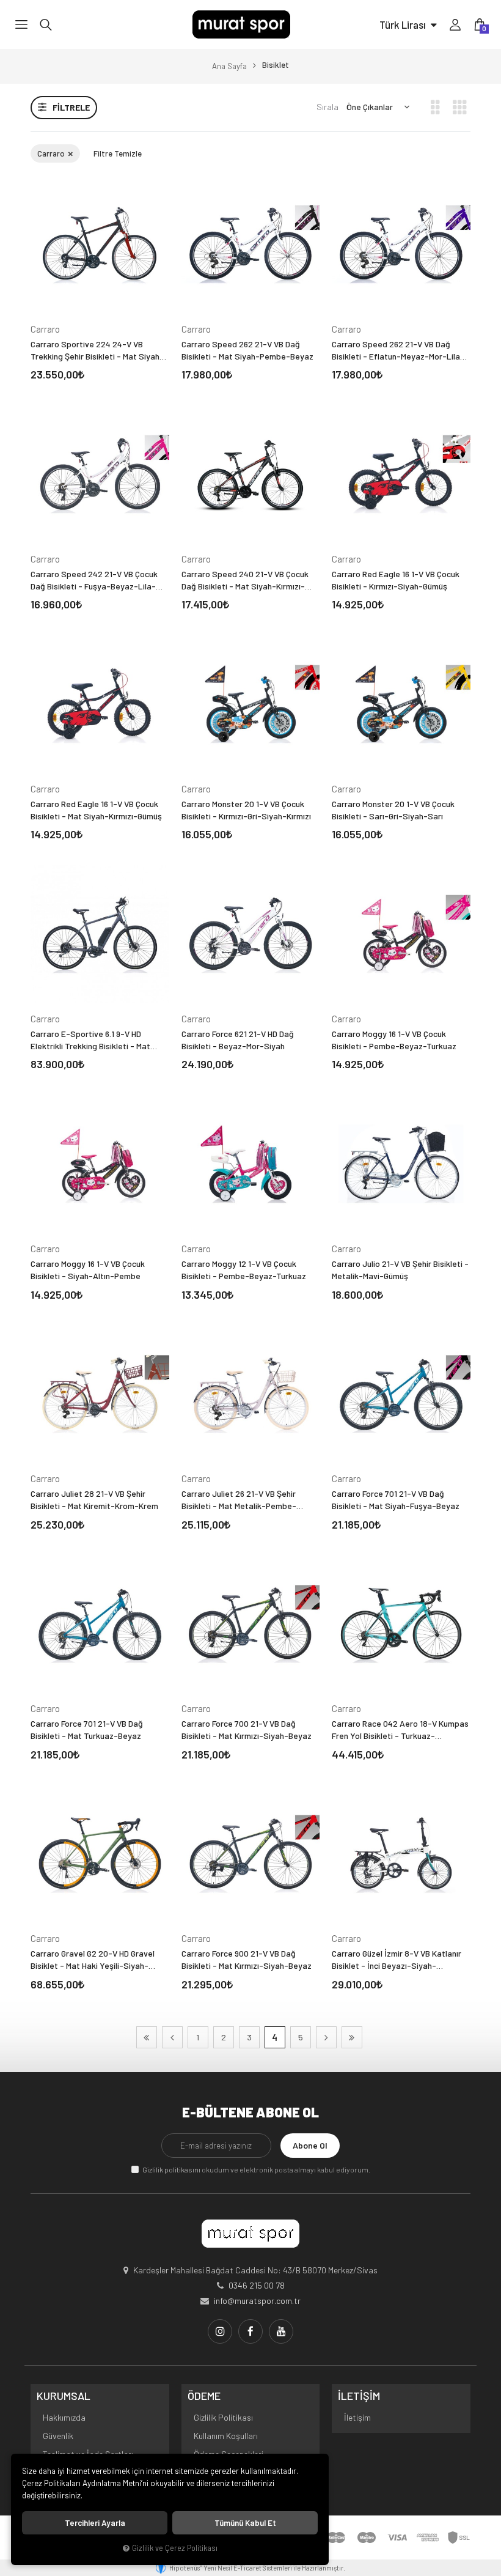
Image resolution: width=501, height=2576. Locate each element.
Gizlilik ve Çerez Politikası (175, 2548)
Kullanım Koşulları (226, 2436)
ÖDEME (204, 2396)
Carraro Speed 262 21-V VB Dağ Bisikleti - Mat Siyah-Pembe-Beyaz (247, 350)
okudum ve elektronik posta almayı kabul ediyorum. (256, 2169)
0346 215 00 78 (257, 2285)
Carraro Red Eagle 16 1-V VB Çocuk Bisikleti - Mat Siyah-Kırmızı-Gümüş (96, 810)
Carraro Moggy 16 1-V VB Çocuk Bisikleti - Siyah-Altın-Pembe (88, 1270)
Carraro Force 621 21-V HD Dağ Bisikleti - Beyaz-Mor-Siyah (238, 1040)
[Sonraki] (326, 2037)
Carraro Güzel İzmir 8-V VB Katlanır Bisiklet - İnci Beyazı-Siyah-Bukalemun (397, 1960)
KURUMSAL (64, 2396)
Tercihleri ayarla (95, 2523)
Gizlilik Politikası (223, 2417)
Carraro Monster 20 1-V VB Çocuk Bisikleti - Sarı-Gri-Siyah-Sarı (393, 810)
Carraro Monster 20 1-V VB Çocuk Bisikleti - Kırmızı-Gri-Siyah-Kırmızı (246, 810)
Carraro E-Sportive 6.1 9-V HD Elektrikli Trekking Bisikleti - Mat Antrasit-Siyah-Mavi (90, 1040)
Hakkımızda (64, 2417)
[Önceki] (172, 2037)
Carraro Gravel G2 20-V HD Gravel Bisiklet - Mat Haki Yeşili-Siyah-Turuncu (93, 1960)
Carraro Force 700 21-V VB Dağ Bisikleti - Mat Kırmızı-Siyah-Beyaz (247, 1729)
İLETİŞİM (359, 2396)
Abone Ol (310, 2145)
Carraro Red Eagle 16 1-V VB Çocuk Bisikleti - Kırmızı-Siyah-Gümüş (396, 580)
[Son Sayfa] (352, 2037)
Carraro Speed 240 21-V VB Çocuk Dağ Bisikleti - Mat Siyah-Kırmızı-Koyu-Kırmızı (245, 581)
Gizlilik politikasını (171, 2169)
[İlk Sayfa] (147, 2037)
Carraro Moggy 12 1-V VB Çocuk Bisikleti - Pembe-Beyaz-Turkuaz (244, 1270)
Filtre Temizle (118, 153)
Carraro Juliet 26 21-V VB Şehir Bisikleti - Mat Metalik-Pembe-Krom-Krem (239, 1500)
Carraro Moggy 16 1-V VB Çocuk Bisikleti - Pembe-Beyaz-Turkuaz (394, 1040)
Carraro (52, 153)
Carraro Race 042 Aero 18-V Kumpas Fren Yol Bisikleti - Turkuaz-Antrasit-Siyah (400, 1730)
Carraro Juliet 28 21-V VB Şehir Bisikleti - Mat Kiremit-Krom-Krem (94, 1500)
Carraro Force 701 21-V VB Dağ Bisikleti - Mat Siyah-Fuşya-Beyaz (396, 1500)
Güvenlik (58, 2436)
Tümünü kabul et (245, 2523)
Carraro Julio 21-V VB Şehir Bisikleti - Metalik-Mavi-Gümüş (400, 1270)
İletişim (357, 2417)
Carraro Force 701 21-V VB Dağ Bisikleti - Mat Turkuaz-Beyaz (87, 1729)
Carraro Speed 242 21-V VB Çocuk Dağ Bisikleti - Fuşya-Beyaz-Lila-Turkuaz (94, 581)
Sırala (327, 107)
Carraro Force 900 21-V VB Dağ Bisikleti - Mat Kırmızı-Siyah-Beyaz (247, 1959)
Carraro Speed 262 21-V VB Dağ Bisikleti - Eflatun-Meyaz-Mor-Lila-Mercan (398, 351)
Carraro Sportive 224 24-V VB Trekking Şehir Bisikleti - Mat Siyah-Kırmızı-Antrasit (97, 351)
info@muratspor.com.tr (257, 2301)
